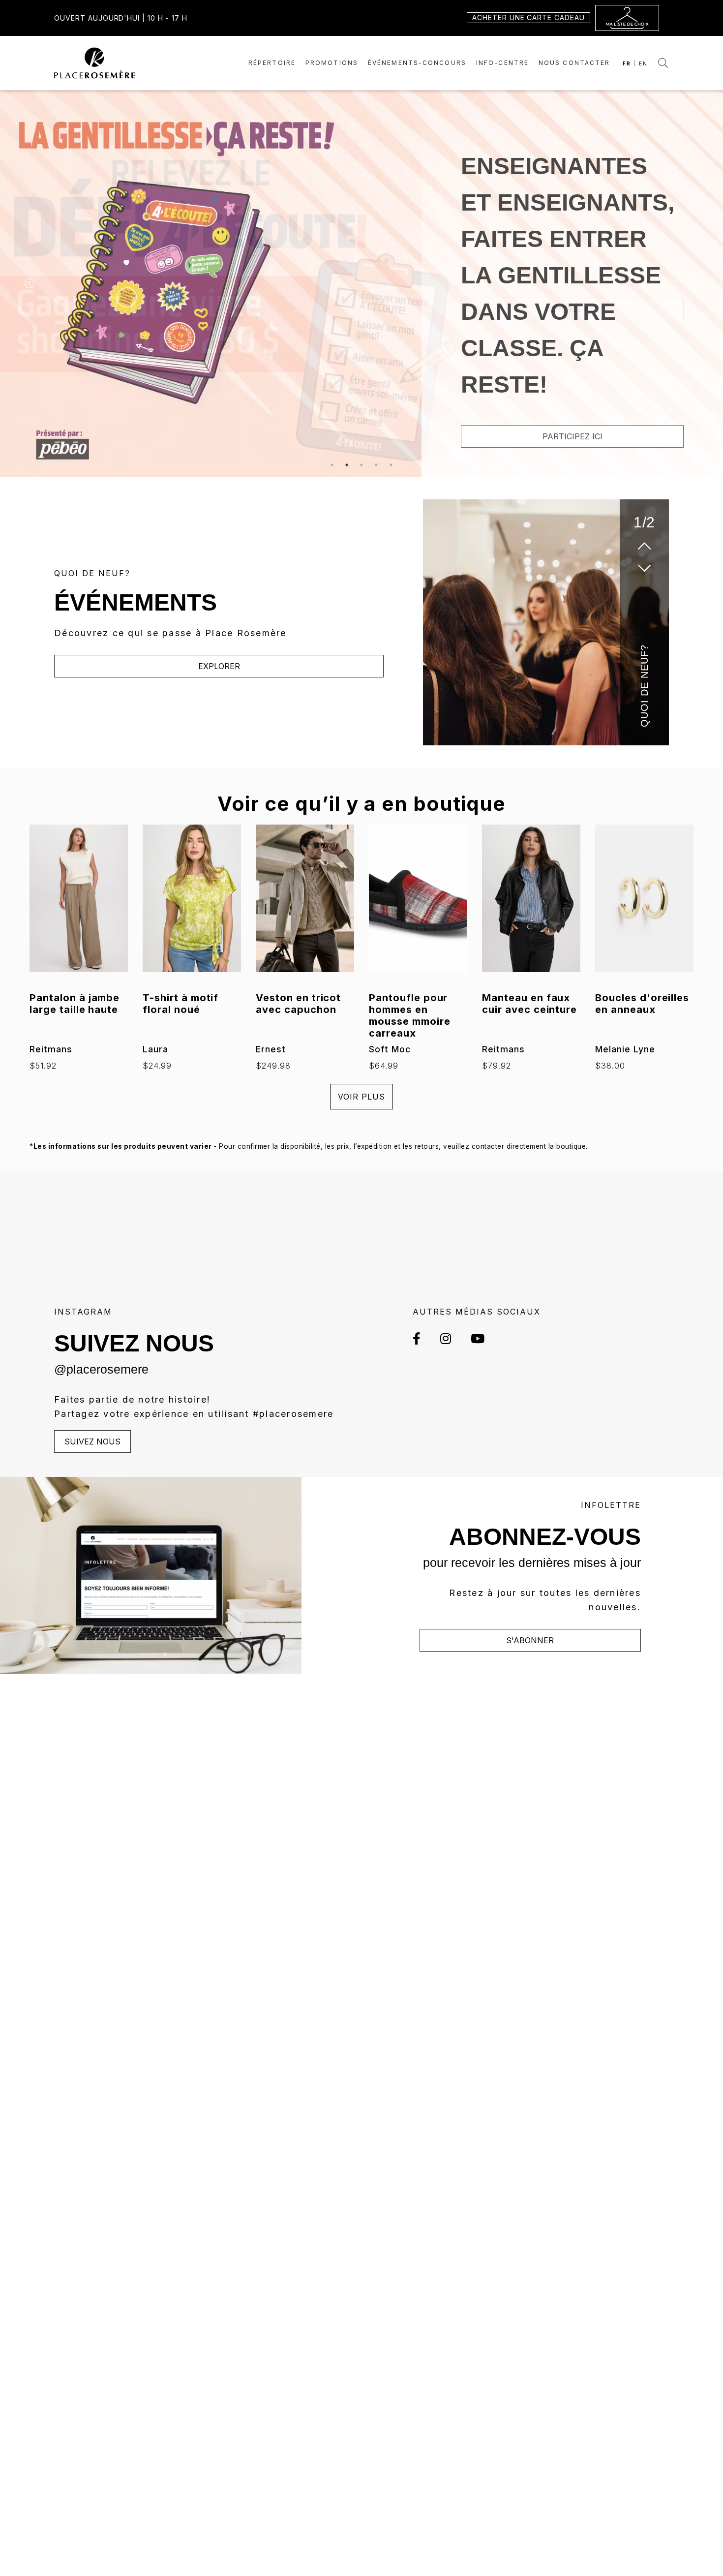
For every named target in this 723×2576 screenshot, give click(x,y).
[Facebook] (422, 1338)
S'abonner (530, 1640)
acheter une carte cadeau (528, 17)
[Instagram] (446, 1338)
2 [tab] (347, 465)
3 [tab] (361, 465)
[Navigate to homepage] (95, 62)
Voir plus (361, 1097)
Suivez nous (92, 1441)
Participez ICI (572, 436)
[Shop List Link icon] (627, 18)
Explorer (219, 666)
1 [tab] (332, 465)
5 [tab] (391, 465)
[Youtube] (473, 1338)
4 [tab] (376, 465)
